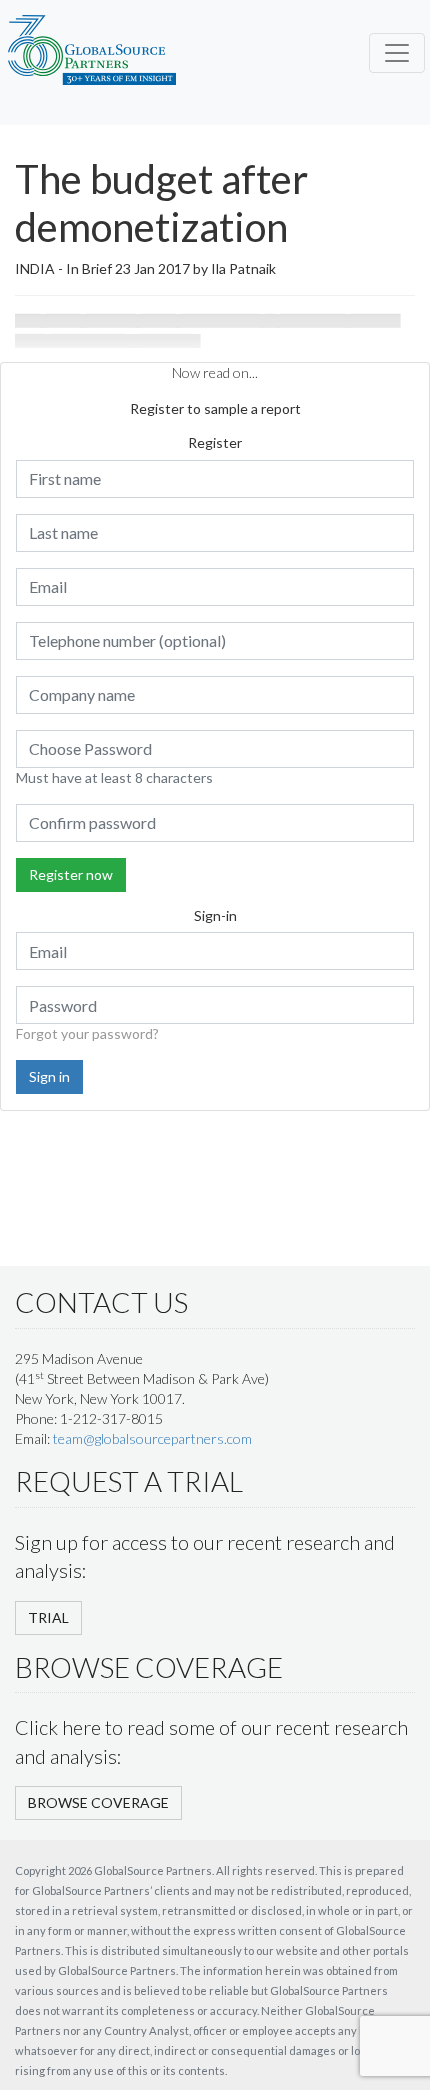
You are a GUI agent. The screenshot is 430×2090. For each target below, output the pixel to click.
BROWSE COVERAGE (98, 1802)
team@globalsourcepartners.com (152, 1438)
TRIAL (48, 1617)
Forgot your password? (87, 1033)
